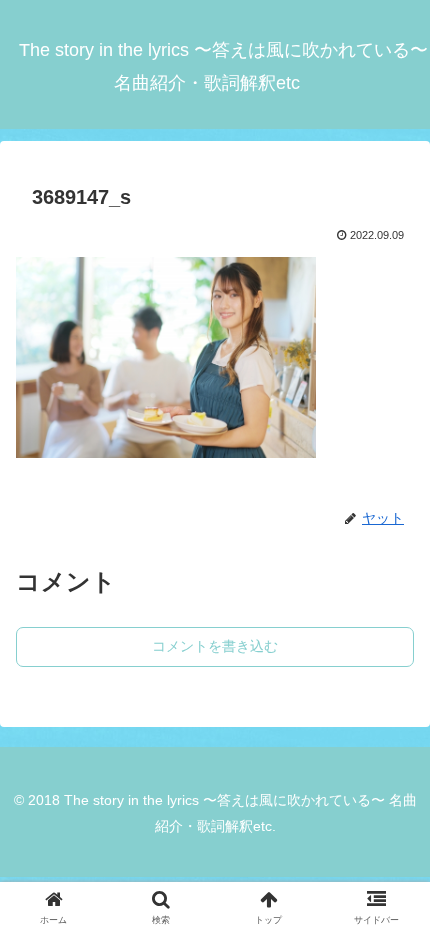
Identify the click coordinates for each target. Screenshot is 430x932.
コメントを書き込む (215, 646)
